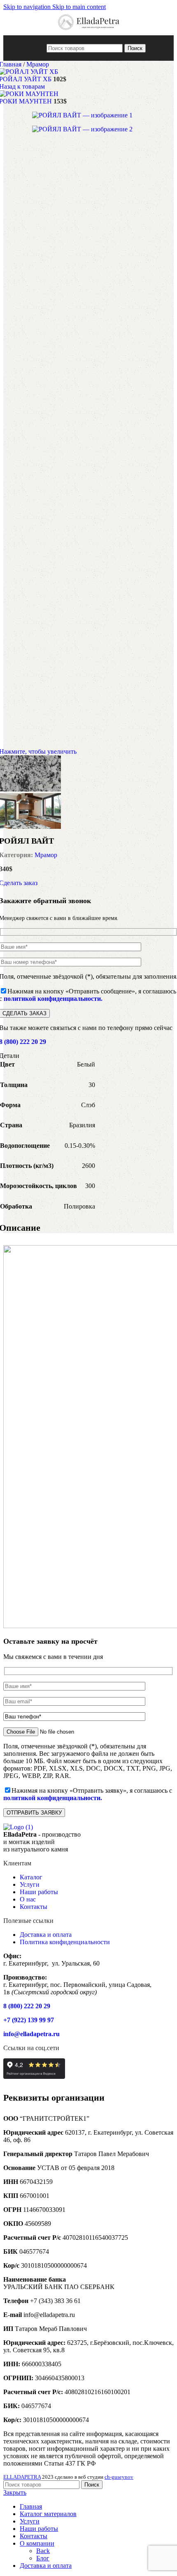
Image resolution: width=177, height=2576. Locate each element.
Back (43, 2551)
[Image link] (18, 1827)
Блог (43, 2558)
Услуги (30, 1884)
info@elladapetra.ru (31, 2034)
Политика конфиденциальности (65, 1942)
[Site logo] (89, 31)
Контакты (34, 1907)
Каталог (31, 1877)
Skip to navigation (28, 7)
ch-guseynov (119, 2477)
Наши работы (39, 1892)
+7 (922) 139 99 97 (29, 2020)
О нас (28, 1899)
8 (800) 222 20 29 (27, 2006)
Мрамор (38, 64)
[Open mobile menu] (39, 48)
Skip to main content (79, 7)
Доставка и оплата (46, 1935)
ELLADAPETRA (22, 2477)
